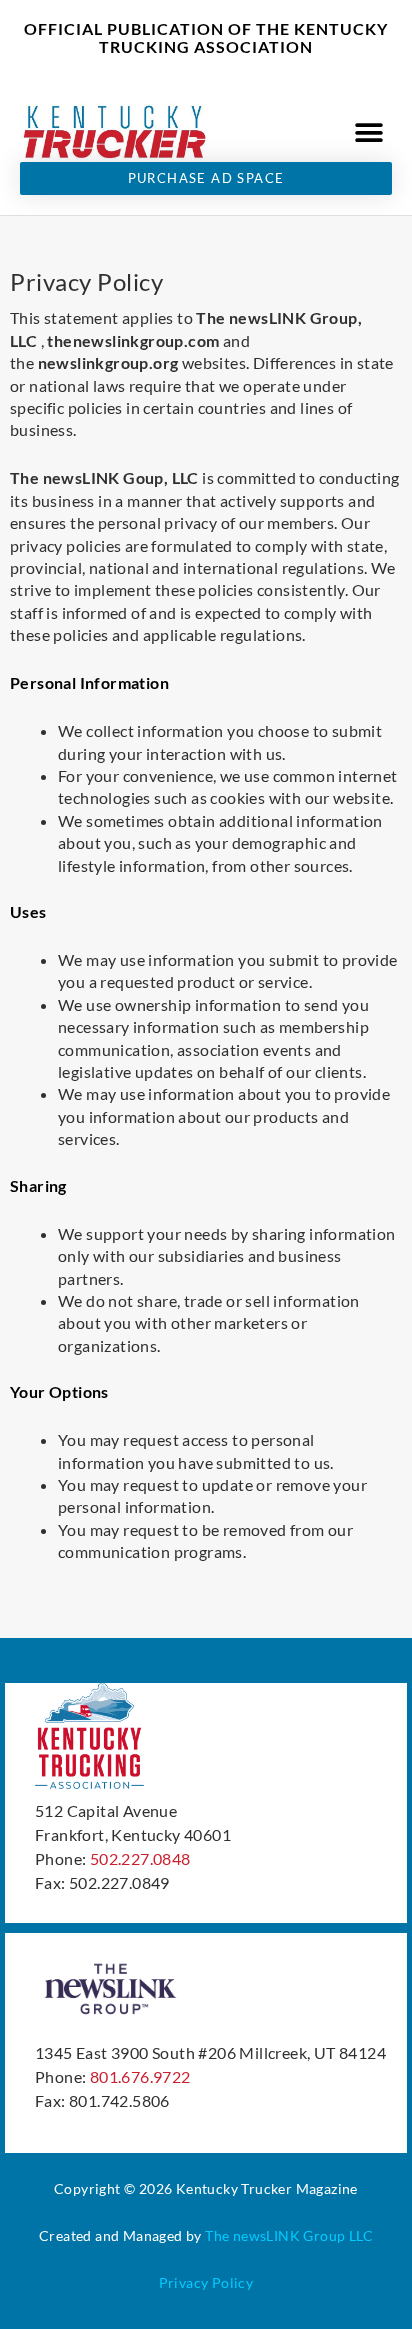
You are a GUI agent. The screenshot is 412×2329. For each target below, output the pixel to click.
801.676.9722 (140, 2076)
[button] (369, 132)
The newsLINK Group (275, 2235)
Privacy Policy (206, 2282)
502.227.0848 (140, 1858)
